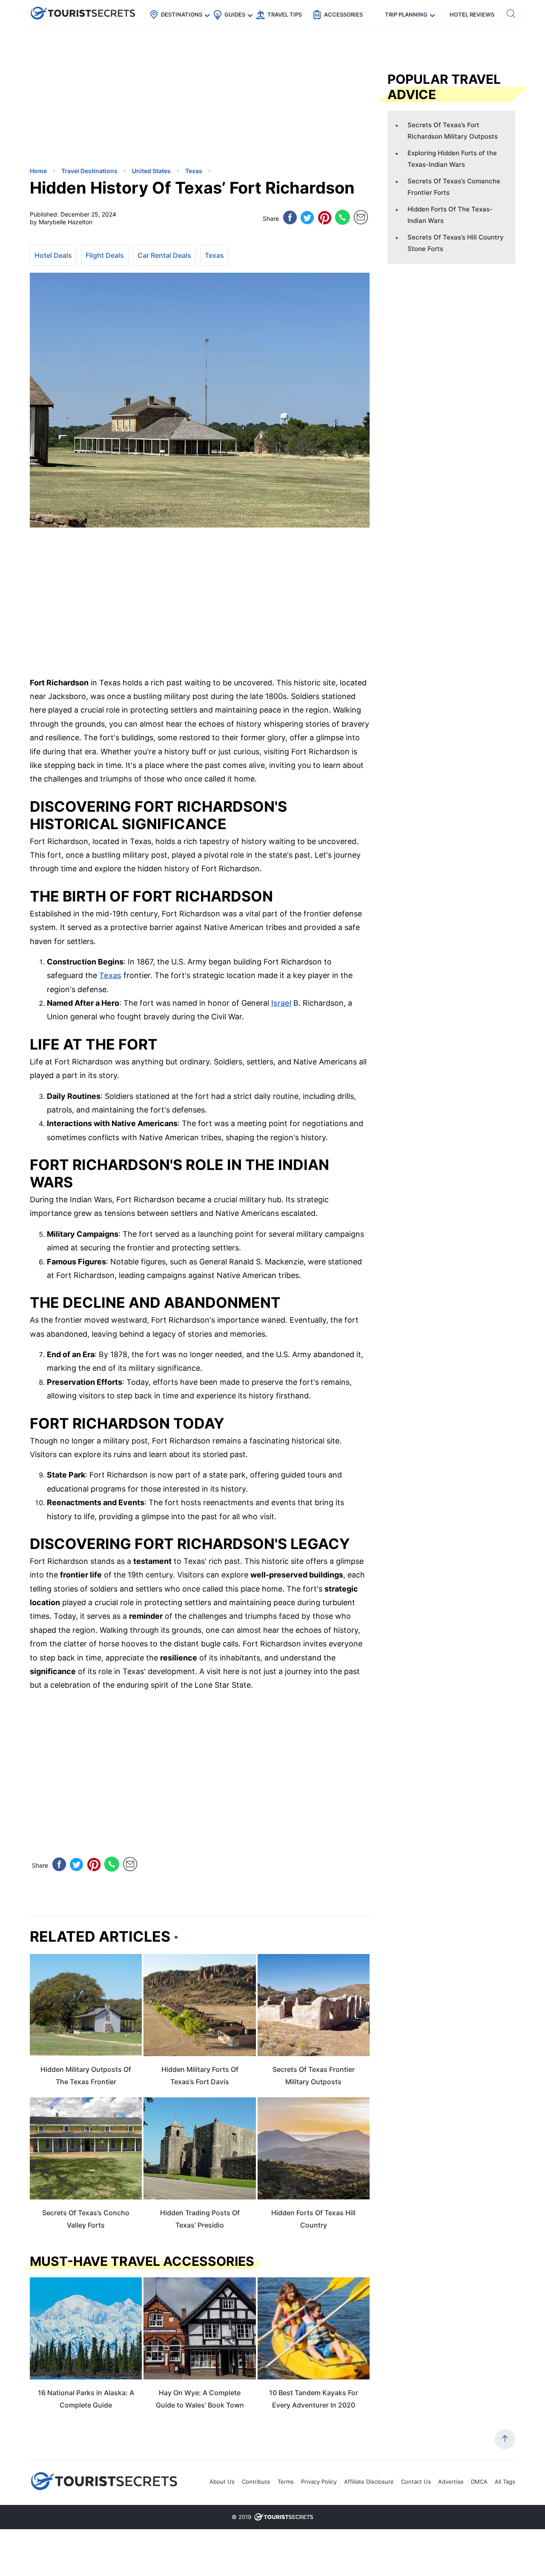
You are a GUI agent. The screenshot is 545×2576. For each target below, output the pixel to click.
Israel (281, 1003)
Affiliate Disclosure (369, 2482)
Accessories (343, 14)
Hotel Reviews (472, 14)
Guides (235, 14)
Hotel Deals (53, 255)
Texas (214, 255)
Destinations (182, 14)
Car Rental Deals (164, 255)
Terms (286, 2482)
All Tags (505, 2482)
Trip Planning (406, 14)
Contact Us (416, 2482)
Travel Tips (285, 14)
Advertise (451, 2482)
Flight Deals (105, 255)
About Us (222, 2482)
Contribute (256, 2482)
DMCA (479, 2482)
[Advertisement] (94, 100)
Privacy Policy (319, 2482)
